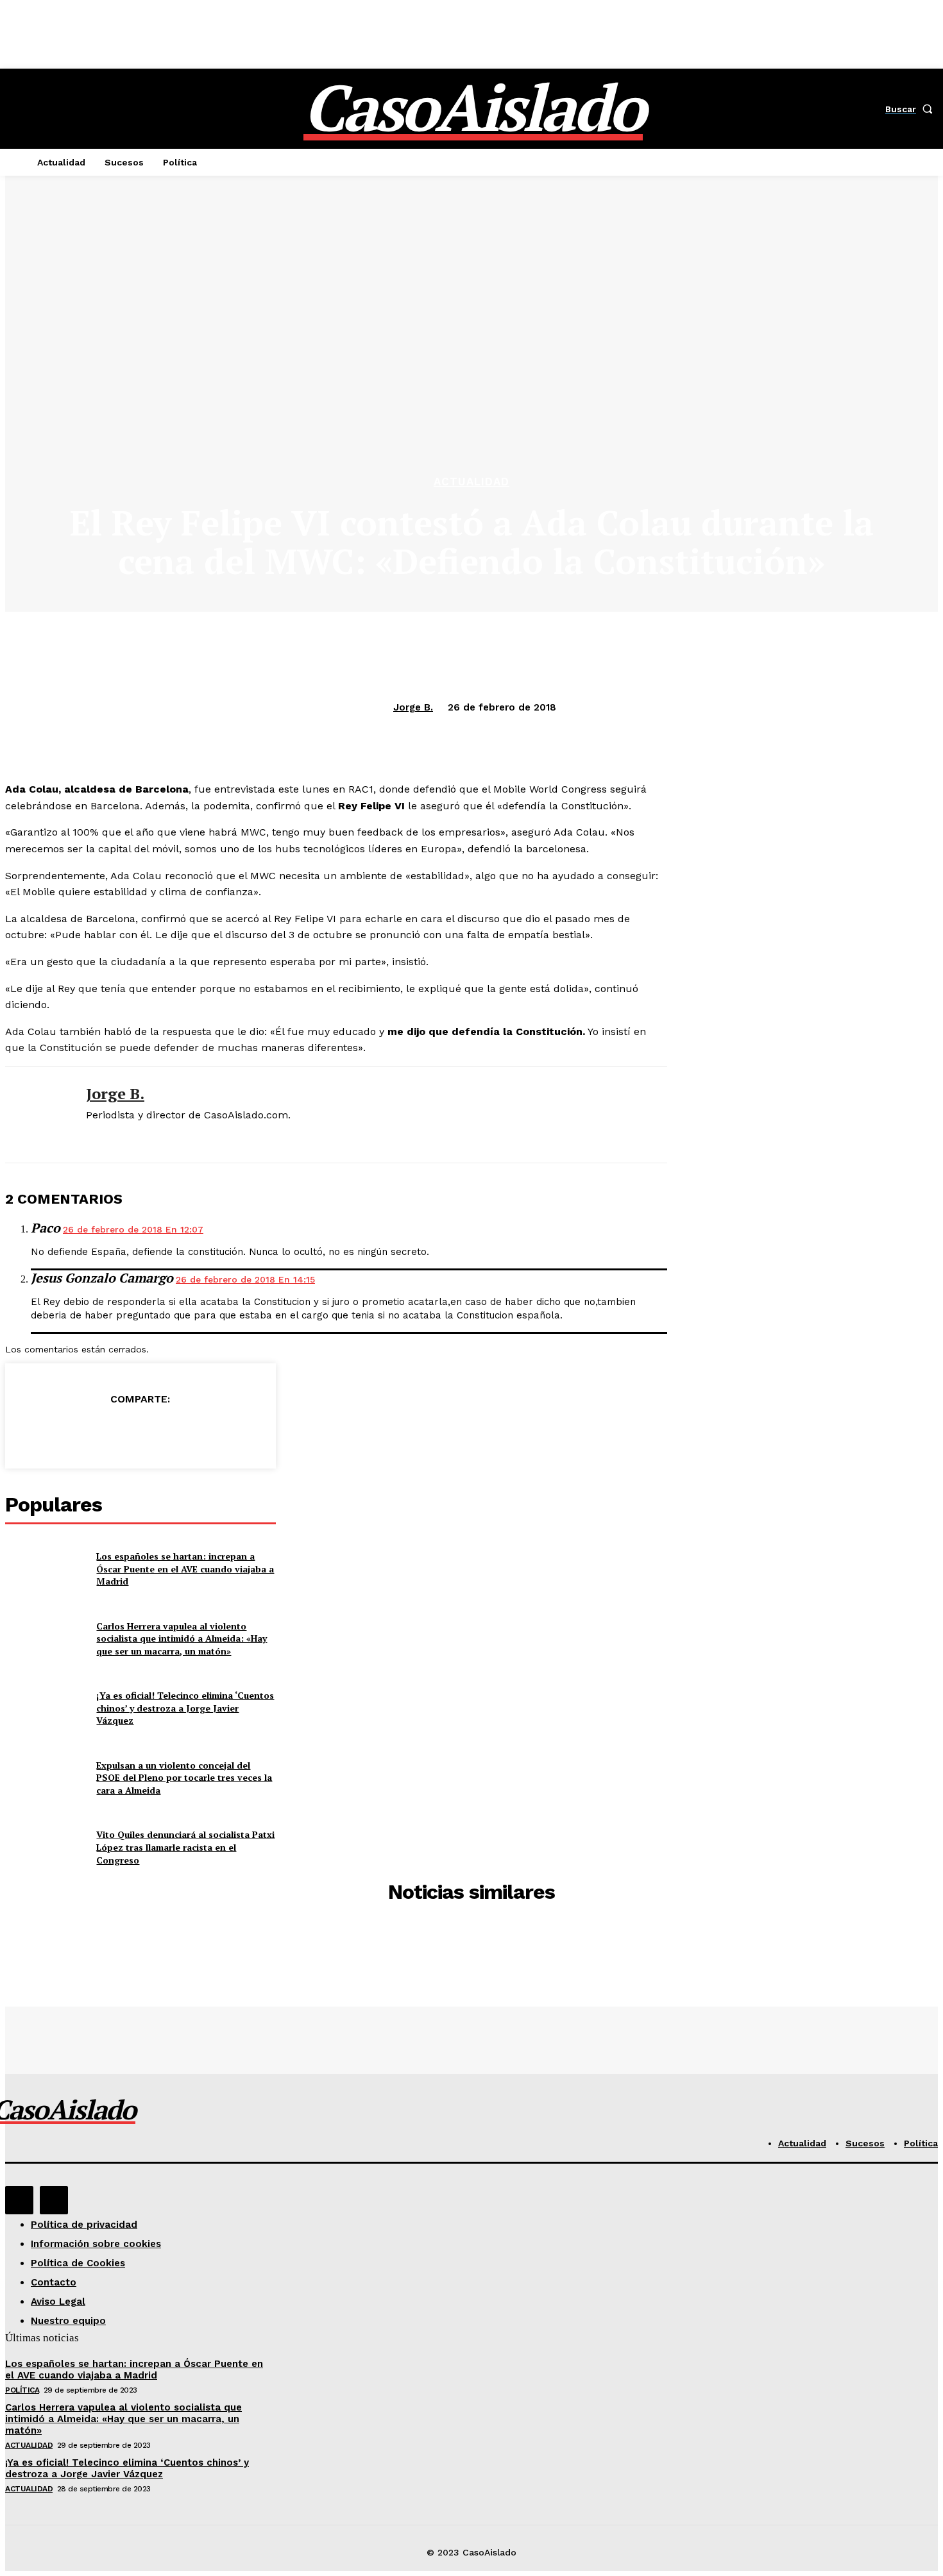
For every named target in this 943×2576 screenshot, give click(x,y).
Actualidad (471, 482)
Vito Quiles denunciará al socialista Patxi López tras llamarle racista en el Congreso (185, 1847)
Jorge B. (413, 707)
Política (22, 2390)
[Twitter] (94, 1431)
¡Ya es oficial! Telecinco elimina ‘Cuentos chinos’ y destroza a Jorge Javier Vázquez (185, 1708)
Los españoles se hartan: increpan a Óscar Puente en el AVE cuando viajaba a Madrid (185, 1569)
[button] (912, 109)
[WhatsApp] (186, 1431)
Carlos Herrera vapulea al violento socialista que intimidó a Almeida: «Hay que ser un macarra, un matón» (182, 1638)
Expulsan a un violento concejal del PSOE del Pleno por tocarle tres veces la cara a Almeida (184, 1778)
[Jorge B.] (36, 1115)
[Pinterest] (140, 1431)
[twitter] (91, 1136)
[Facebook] (47, 1431)
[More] (233, 1431)
